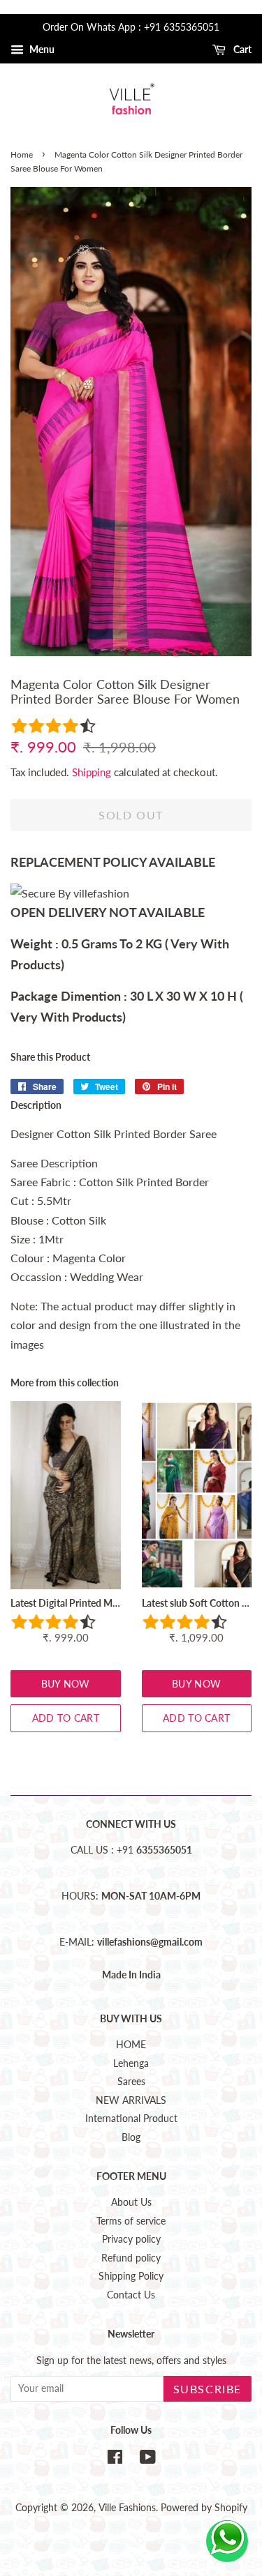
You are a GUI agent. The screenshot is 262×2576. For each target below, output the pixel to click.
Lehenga (131, 2063)
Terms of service (131, 2221)
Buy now (66, 1684)
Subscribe (208, 2389)
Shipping (92, 772)
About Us (131, 2202)
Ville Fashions (127, 2508)
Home (22, 154)
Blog (131, 2137)
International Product (131, 2119)
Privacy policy (131, 2239)
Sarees (131, 2082)
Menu (41, 49)
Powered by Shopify (204, 2508)
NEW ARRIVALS (131, 2100)
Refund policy (131, 2258)
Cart (241, 49)
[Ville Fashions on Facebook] (115, 2460)
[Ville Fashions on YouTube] (148, 2460)
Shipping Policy (131, 2276)
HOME (131, 2045)
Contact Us (131, 2295)
